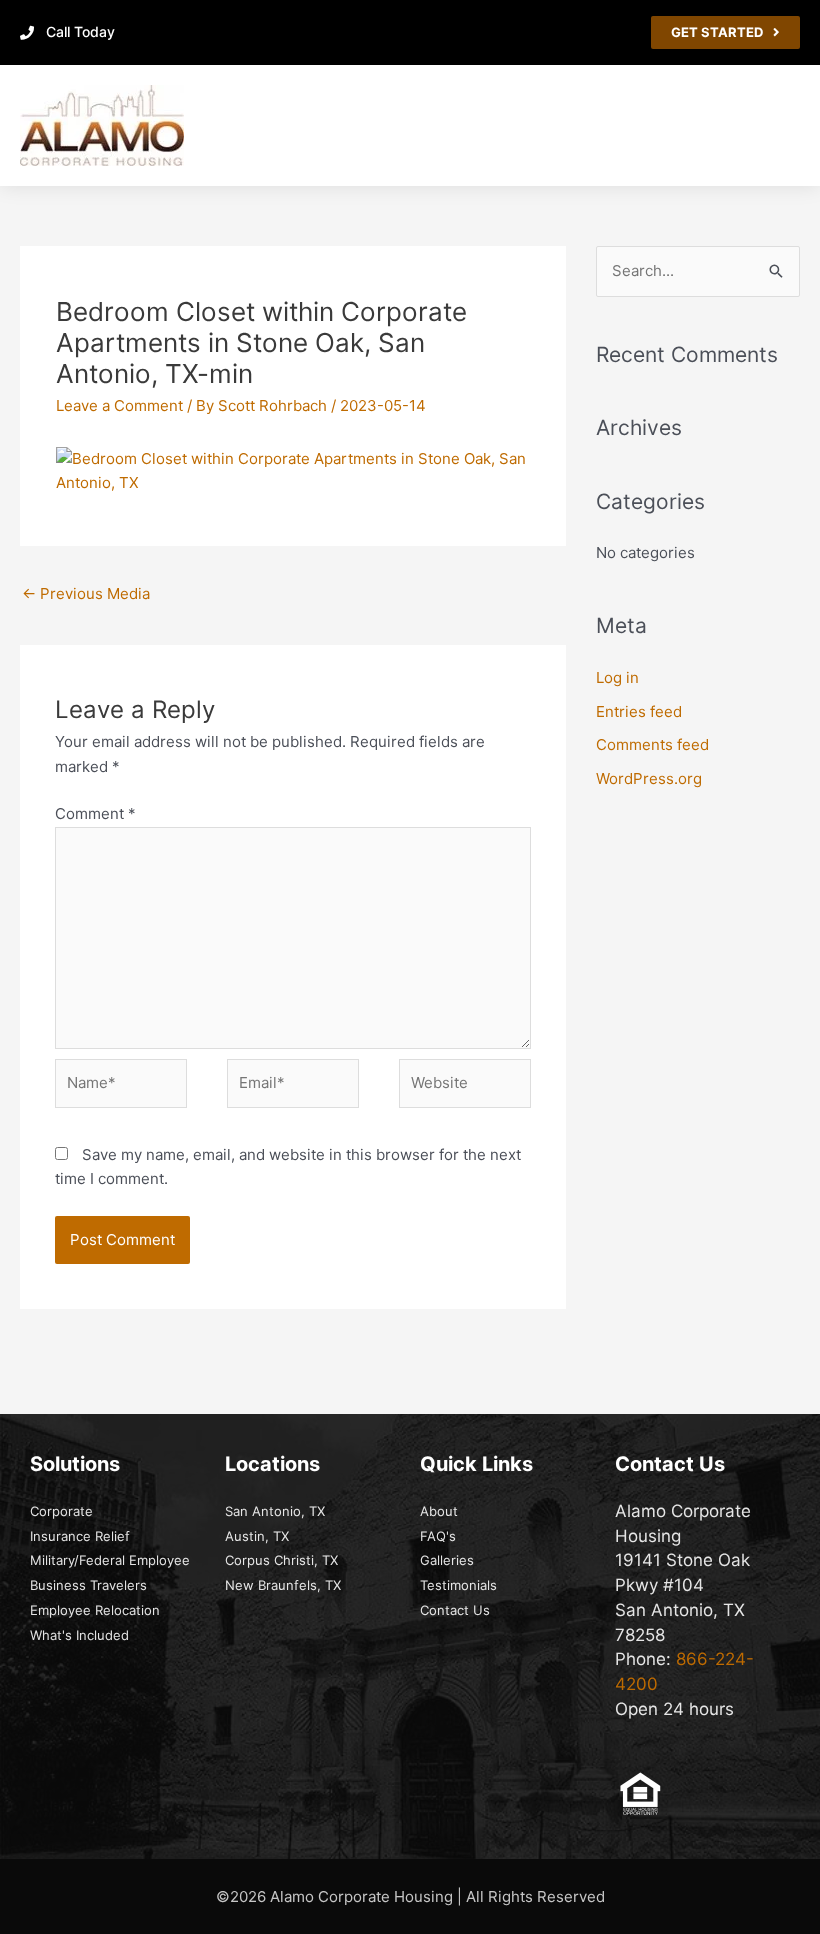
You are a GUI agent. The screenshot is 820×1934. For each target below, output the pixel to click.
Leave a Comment (119, 405)
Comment (95, 813)
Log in (617, 677)
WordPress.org (649, 778)
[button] (786, 125)
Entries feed (639, 711)
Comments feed (652, 744)
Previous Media (86, 593)
